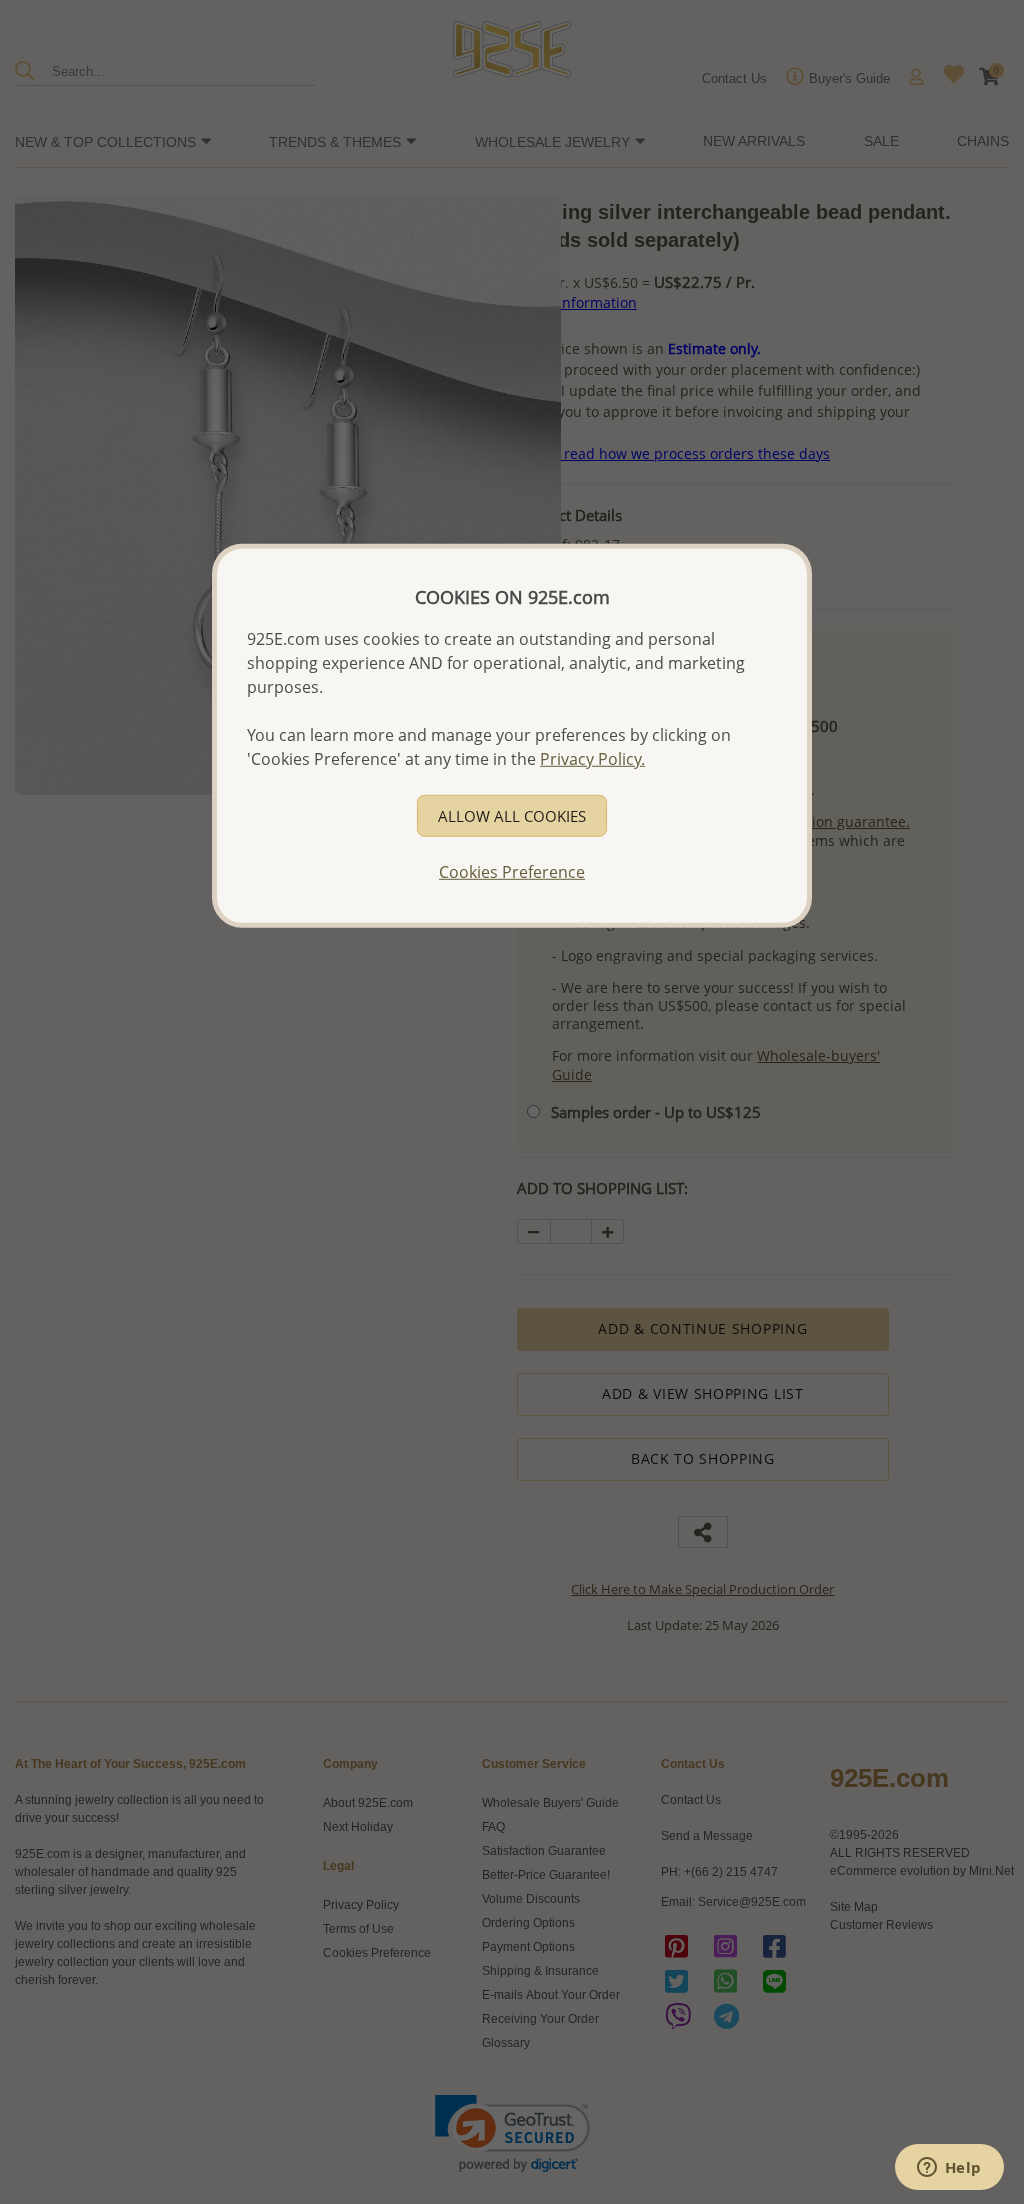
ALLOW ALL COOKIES (512, 816)
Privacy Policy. (592, 759)
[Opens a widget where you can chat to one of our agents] (949, 2169)
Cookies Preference (512, 872)
